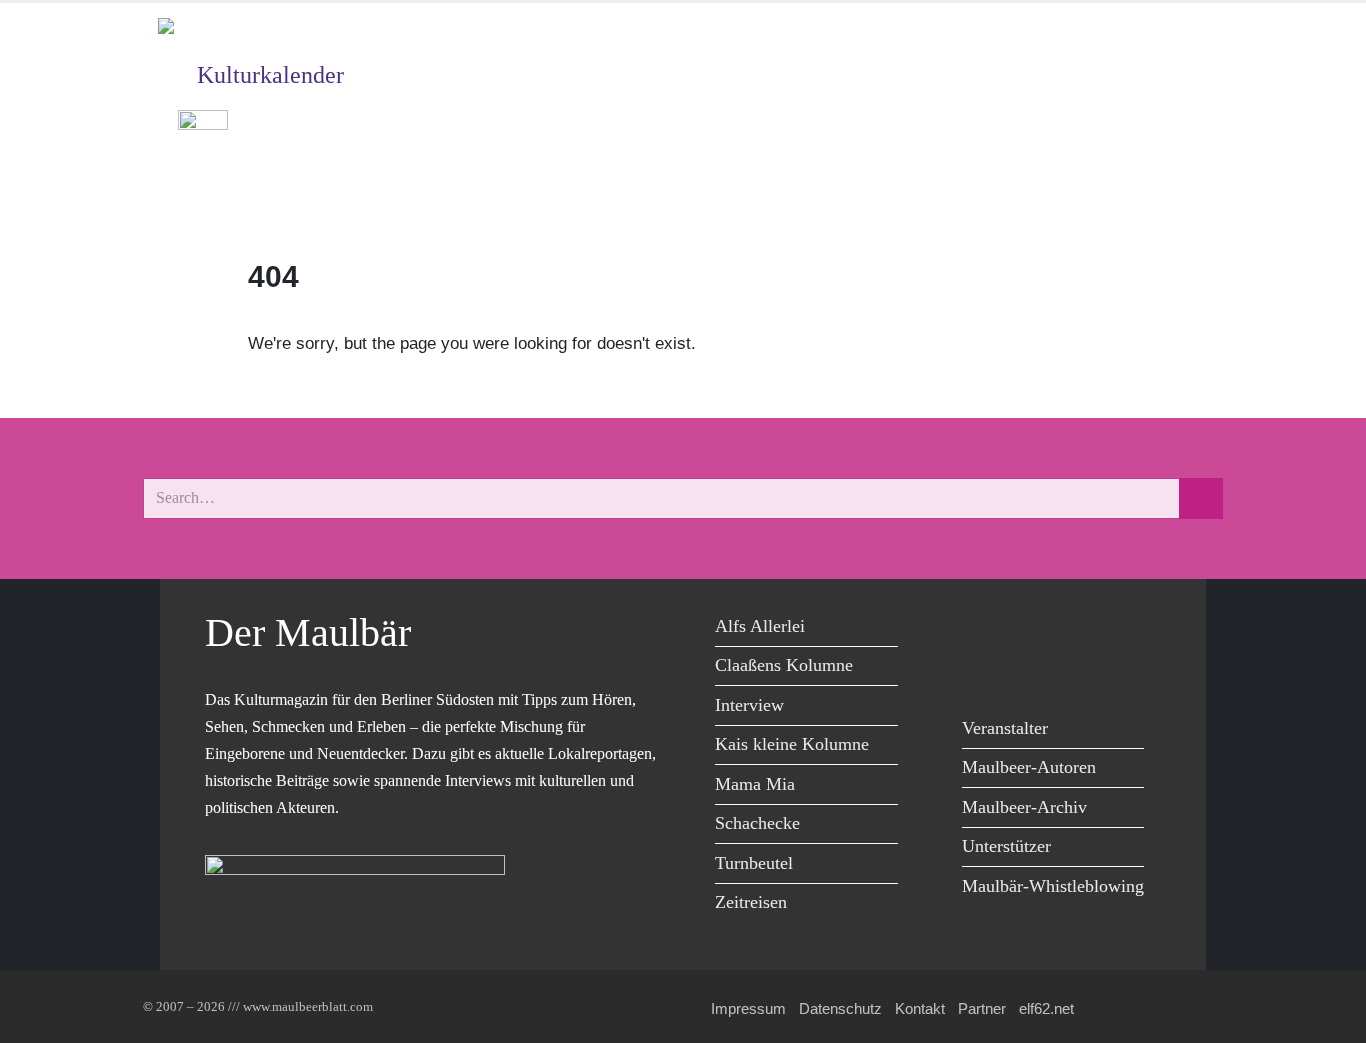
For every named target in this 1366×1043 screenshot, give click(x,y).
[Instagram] (1117, 629)
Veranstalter (1005, 728)
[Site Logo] (273, 34)
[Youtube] (1072, 629)
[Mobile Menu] (1184, 191)
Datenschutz (840, 1008)
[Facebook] (982, 629)
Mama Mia (755, 784)
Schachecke (757, 823)
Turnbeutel (754, 863)
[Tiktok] (982, 670)
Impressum (748, 1008)
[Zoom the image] (203, 124)
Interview (749, 705)
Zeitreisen (751, 902)
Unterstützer (1006, 846)
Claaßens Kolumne (784, 665)
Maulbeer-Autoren (1029, 767)
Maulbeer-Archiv (1024, 807)
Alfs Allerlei (760, 626)
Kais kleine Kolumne (792, 744)
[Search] (1201, 498)
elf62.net (1046, 1008)
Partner (982, 1008)
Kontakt (920, 1008)
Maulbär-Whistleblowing (1053, 886)
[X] (1027, 629)
